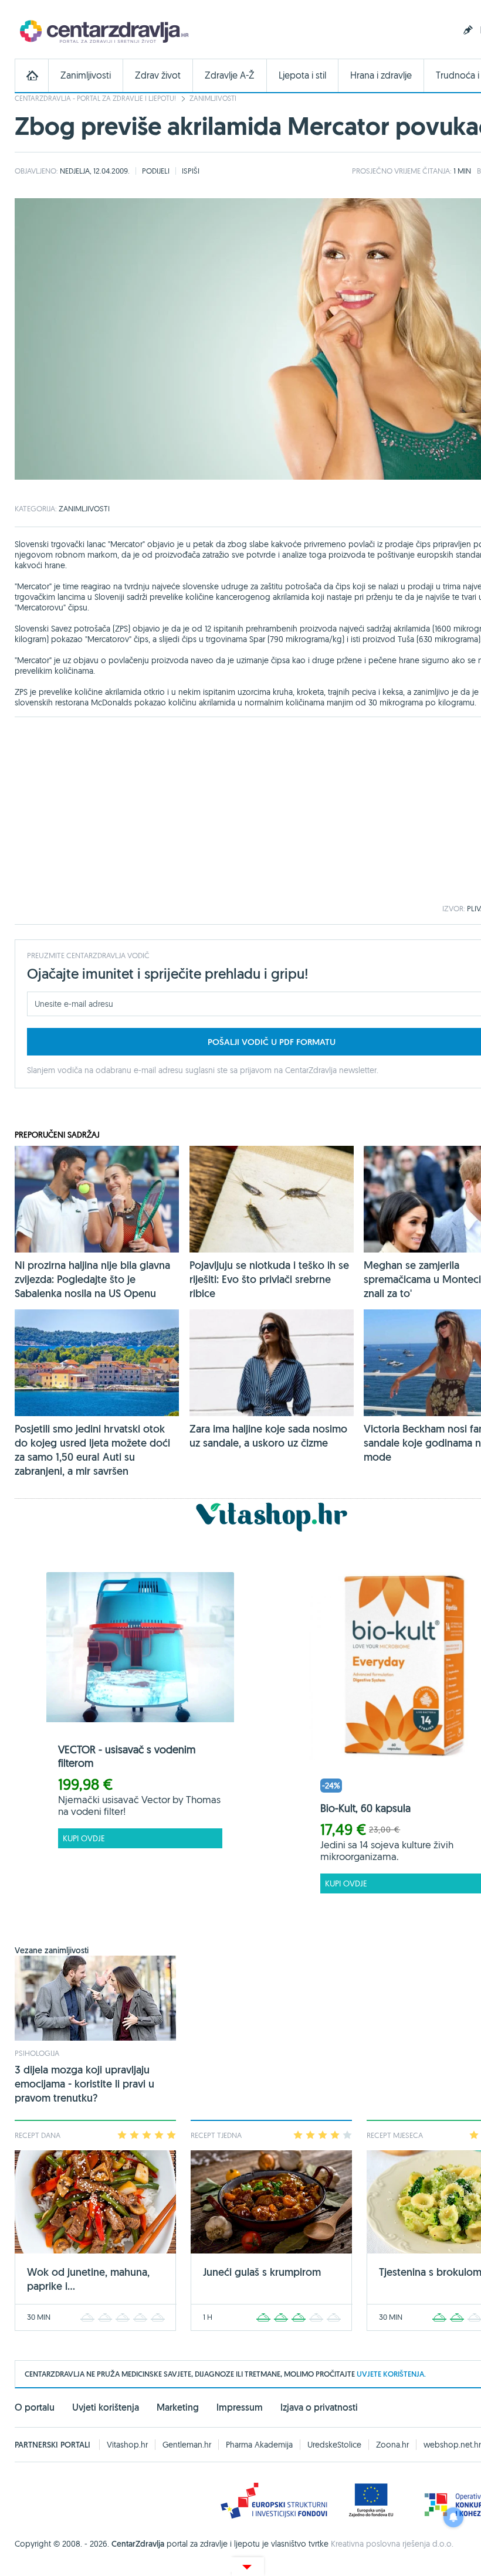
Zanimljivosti (86, 75)
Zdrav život (158, 75)
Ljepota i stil (302, 75)
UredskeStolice (334, 2445)
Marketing (178, 2407)
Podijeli (156, 171)
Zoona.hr (392, 2445)
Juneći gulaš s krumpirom (262, 2272)
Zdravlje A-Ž (230, 75)
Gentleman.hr (187, 2445)
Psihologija (37, 2053)
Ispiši (191, 171)
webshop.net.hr (452, 2445)
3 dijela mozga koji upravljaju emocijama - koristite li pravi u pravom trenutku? (84, 2084)
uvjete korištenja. (391, 2374)
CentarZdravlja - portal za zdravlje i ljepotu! (95, 98)
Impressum (240, 2407)
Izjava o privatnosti (319, 2407)
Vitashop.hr (127, 2445)
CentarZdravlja (103, 31)
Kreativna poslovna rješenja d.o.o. (392, 2544)
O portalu (35, 2407)
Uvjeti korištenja (106, 2407)
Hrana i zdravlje (381, 75)
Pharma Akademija (259, 2445)
